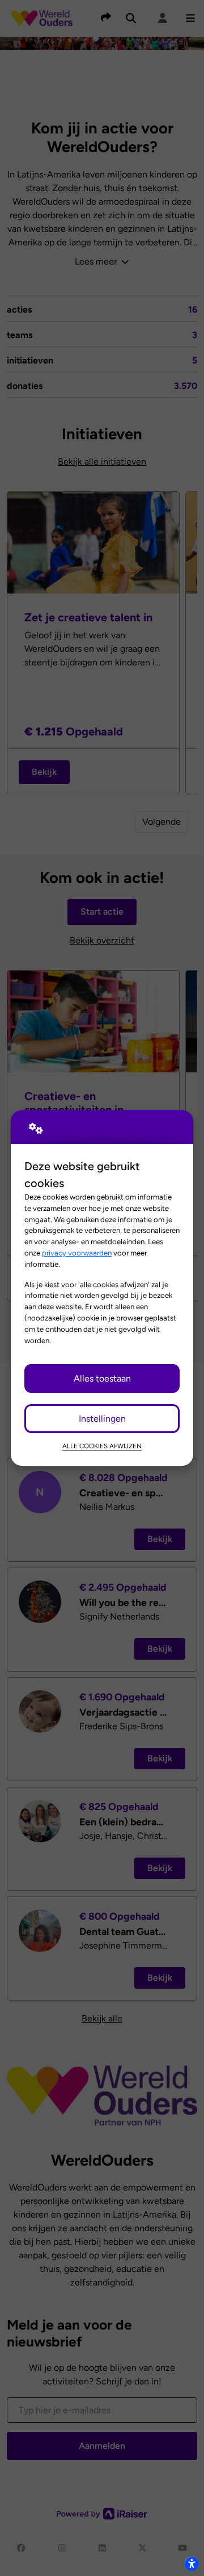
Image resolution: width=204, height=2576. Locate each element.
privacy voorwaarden (77, 1253)
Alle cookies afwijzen (102, 1446)
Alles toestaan (102, 1378)
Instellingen (102, 1419)
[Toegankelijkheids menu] (192, 2564)
